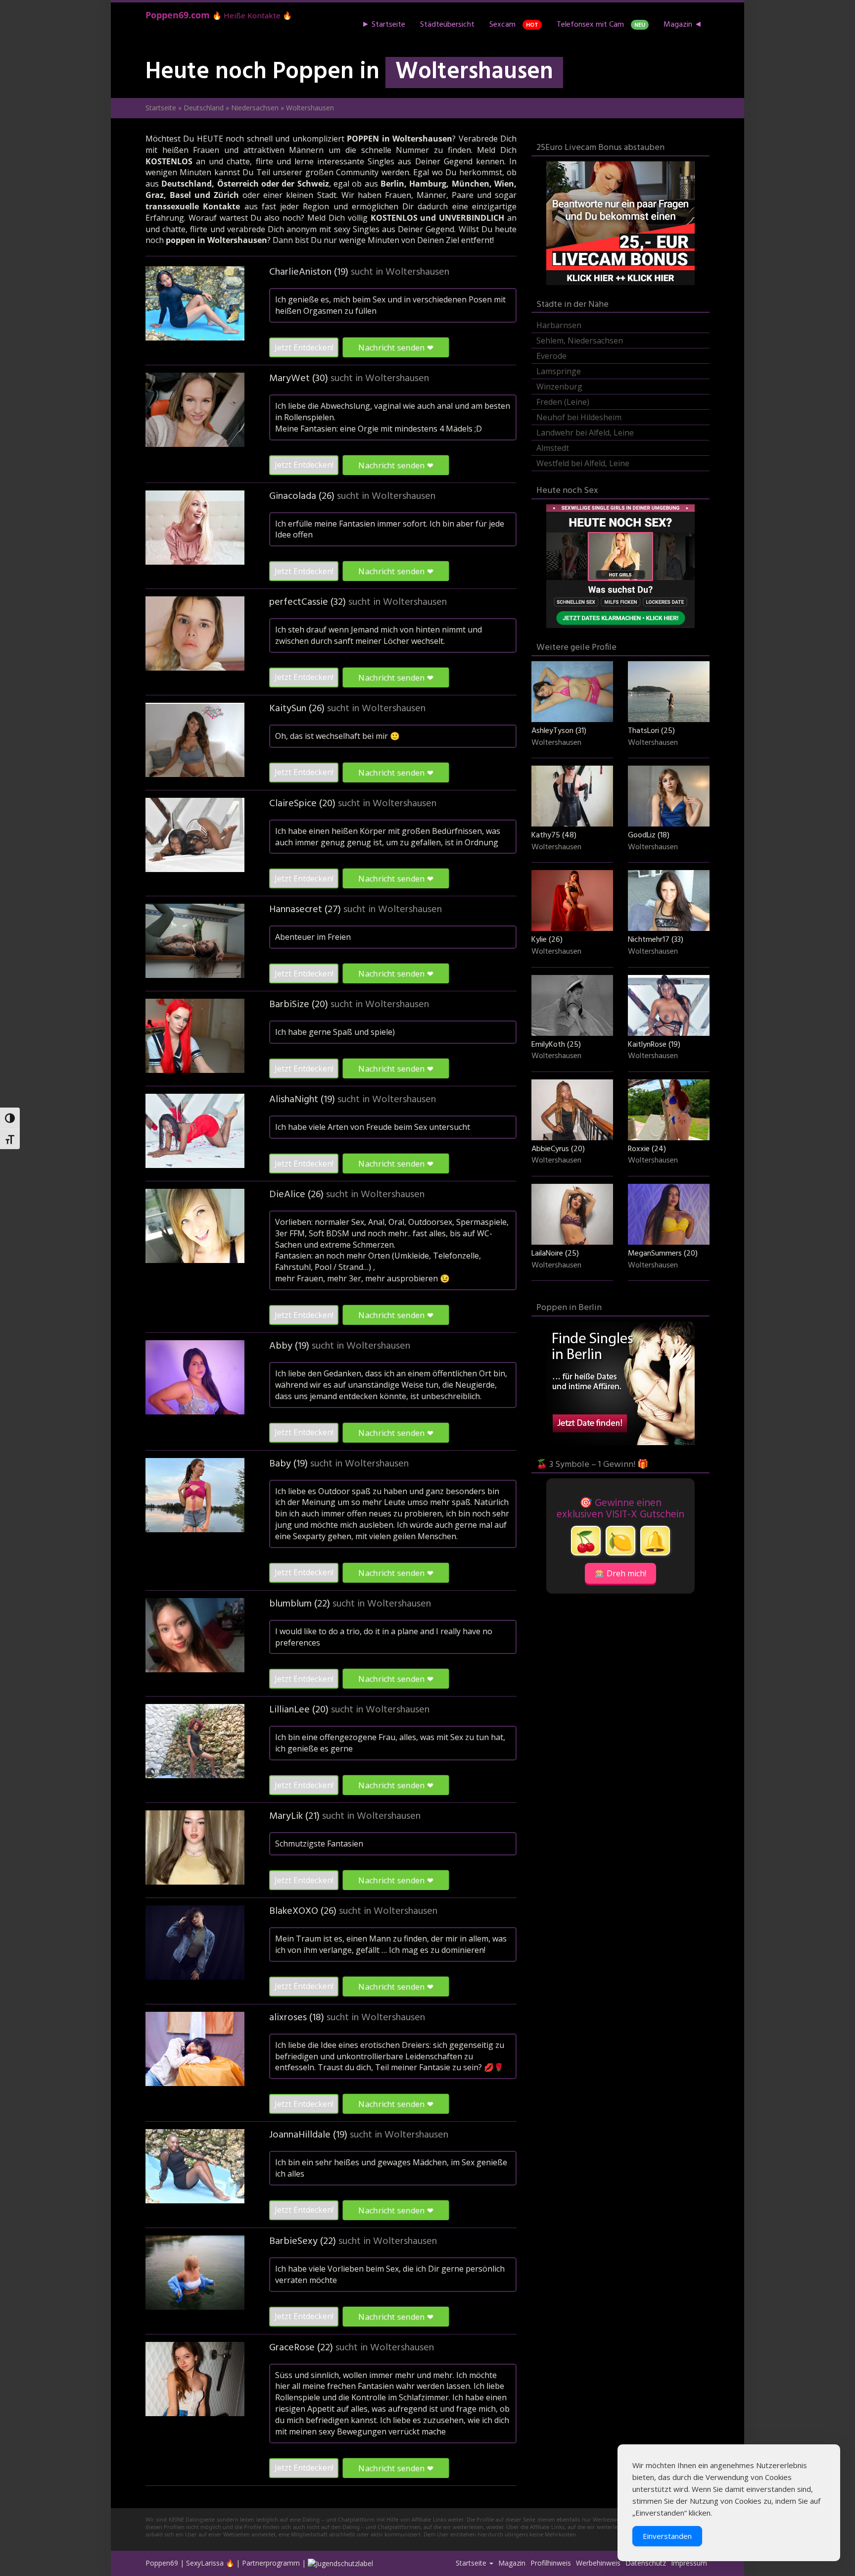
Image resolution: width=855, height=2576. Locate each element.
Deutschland (204, 108)
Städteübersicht (447, 25)
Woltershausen (417, 272)
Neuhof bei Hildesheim (579, 417)
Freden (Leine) (563, 402)
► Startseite (383, 25)
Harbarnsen (559, 325)
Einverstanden (667, 2536)
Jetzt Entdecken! (304, 347)
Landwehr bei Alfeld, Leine (585, 433)
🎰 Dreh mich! (620, 1573)
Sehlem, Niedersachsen (580, 340)
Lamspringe (559, 371)
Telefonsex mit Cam (601, 25)
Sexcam (514, 25)
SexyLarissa (205, 2563)
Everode (551, 356)
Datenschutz (646, 2563)
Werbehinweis (598, 2563)
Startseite (161, 108)
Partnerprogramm (271, 2563)
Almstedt (553, 448)
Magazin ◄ (683, 25)
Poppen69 (162, 2563)
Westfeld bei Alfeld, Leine (583, 463)
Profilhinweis (551, 2563)
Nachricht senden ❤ (396, 347)
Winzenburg (559, 387)
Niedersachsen (255, 108)
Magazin (512, 2563)
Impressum (689, 2563)
